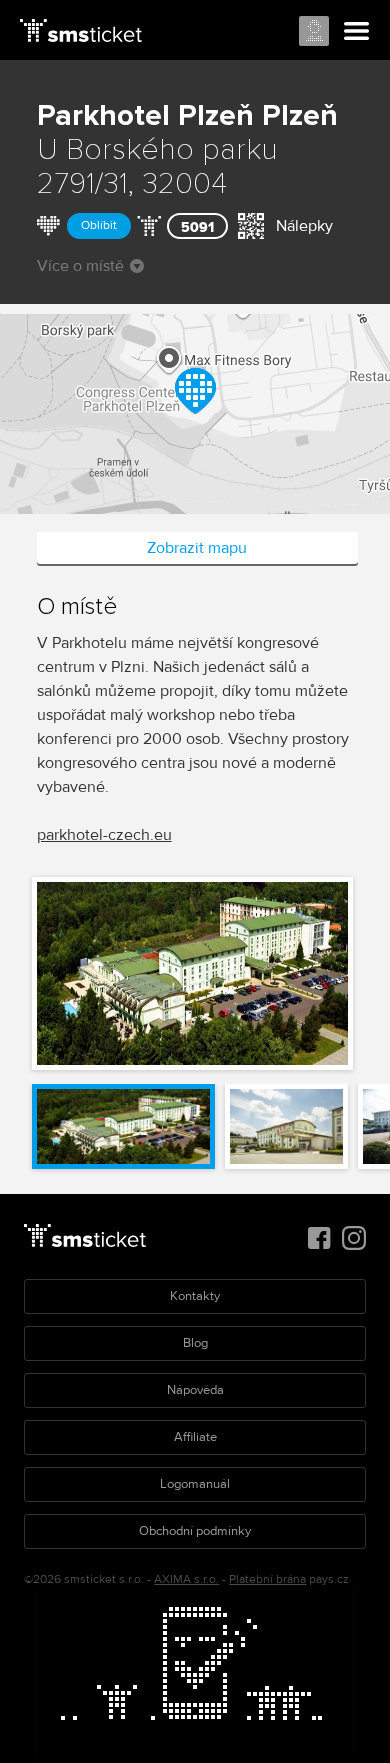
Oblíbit (99, 225)
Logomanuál (195, 1484)
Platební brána (267, 1579)
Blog (195, 1343)
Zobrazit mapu (197, 548)
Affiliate (195, 1437)
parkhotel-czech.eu (104, 835)
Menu (357, 32)
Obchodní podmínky (195, 1531)
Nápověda (195, 1390)
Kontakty (195, 1296)
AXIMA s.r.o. (186, 1579)
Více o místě (80, 266)
